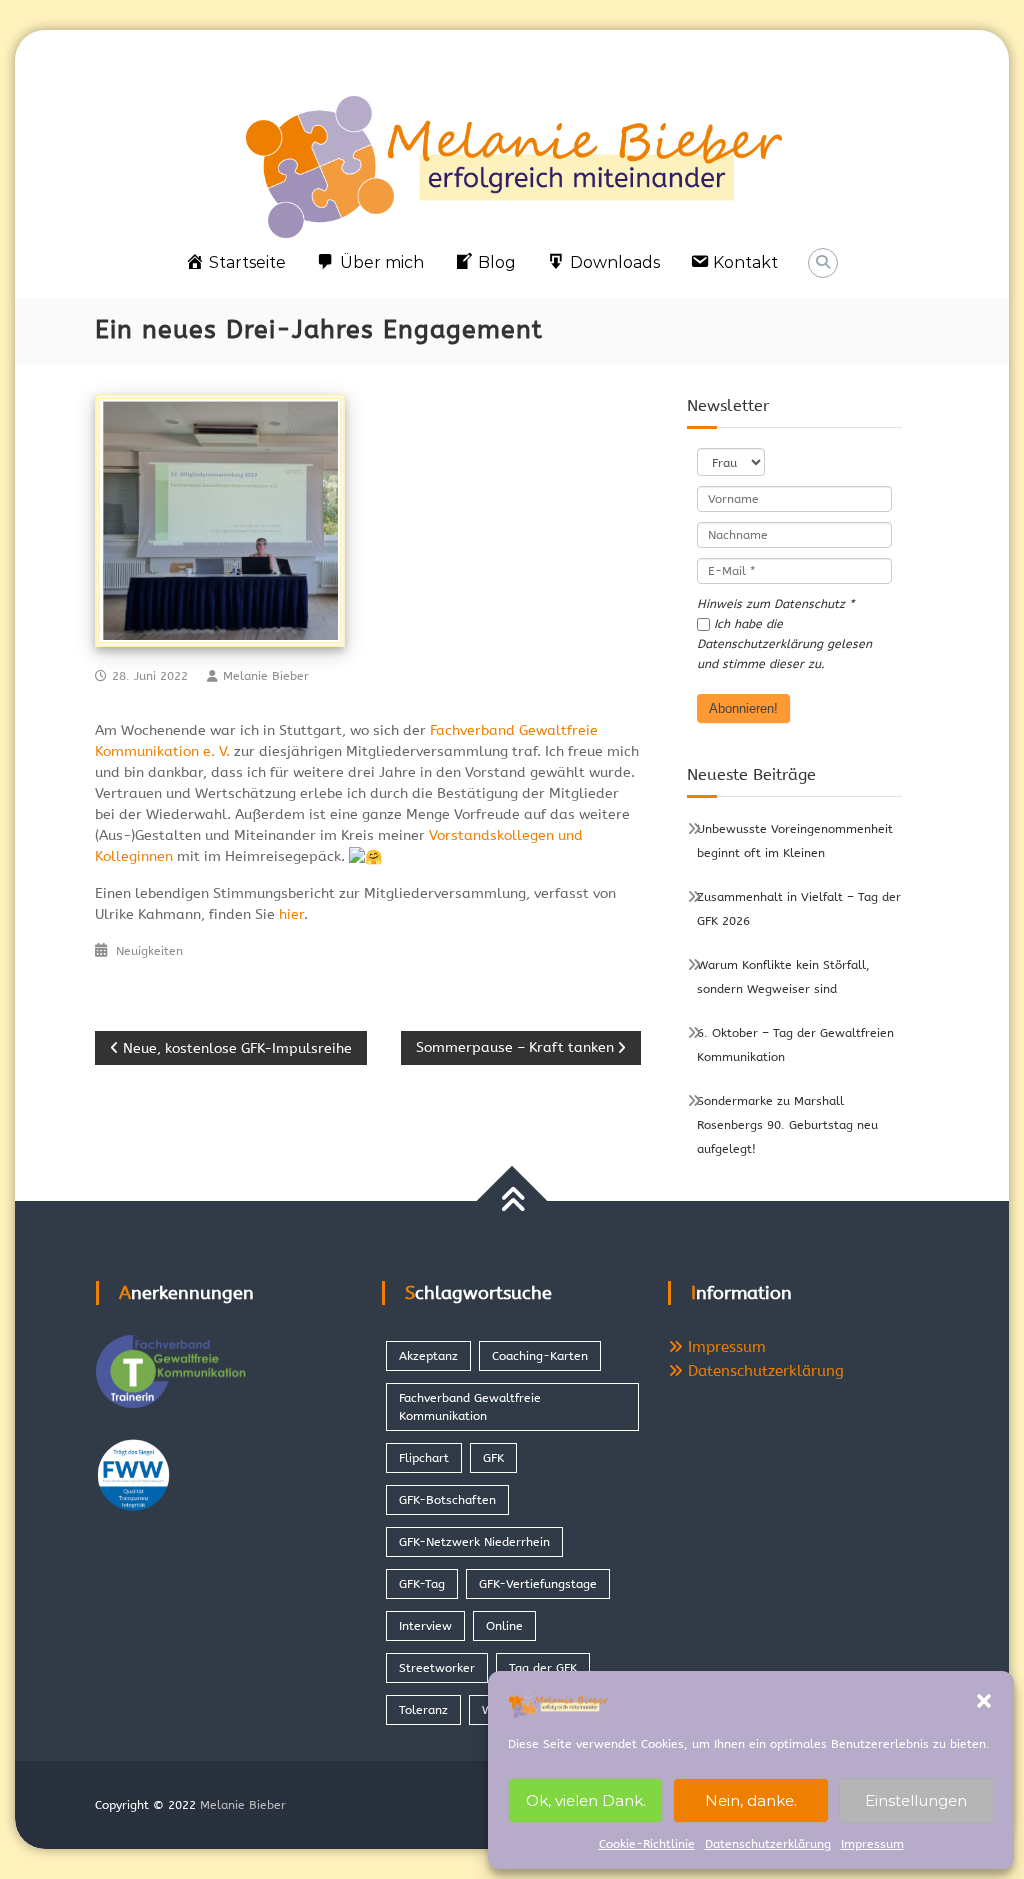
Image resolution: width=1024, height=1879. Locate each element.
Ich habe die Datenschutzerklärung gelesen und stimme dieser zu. (784, 644)
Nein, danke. (751, 1800)
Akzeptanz (428, 1356)
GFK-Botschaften (447, 1500)
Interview (425, 1626)
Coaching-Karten (540, 1356)
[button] (984, 1701)
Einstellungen (916, 1800)
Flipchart (424, 1458)
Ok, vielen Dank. (586, 1800)
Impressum (872, 1844)
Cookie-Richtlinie (647, 1844)
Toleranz (423, 1710)
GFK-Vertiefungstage (538, 1584)
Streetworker (437, 1668)
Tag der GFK (543, 1668)
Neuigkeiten (149, 951)
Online (504, 1626)
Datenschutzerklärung (768, 1844)
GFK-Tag (422, 1584)
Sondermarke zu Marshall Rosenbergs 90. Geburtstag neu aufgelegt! (787, 1125)
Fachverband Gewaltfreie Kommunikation (470, 1407)
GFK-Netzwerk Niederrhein (474, 1542)
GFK (493, 1458)
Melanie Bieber (266, 676)
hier (291, 914)
